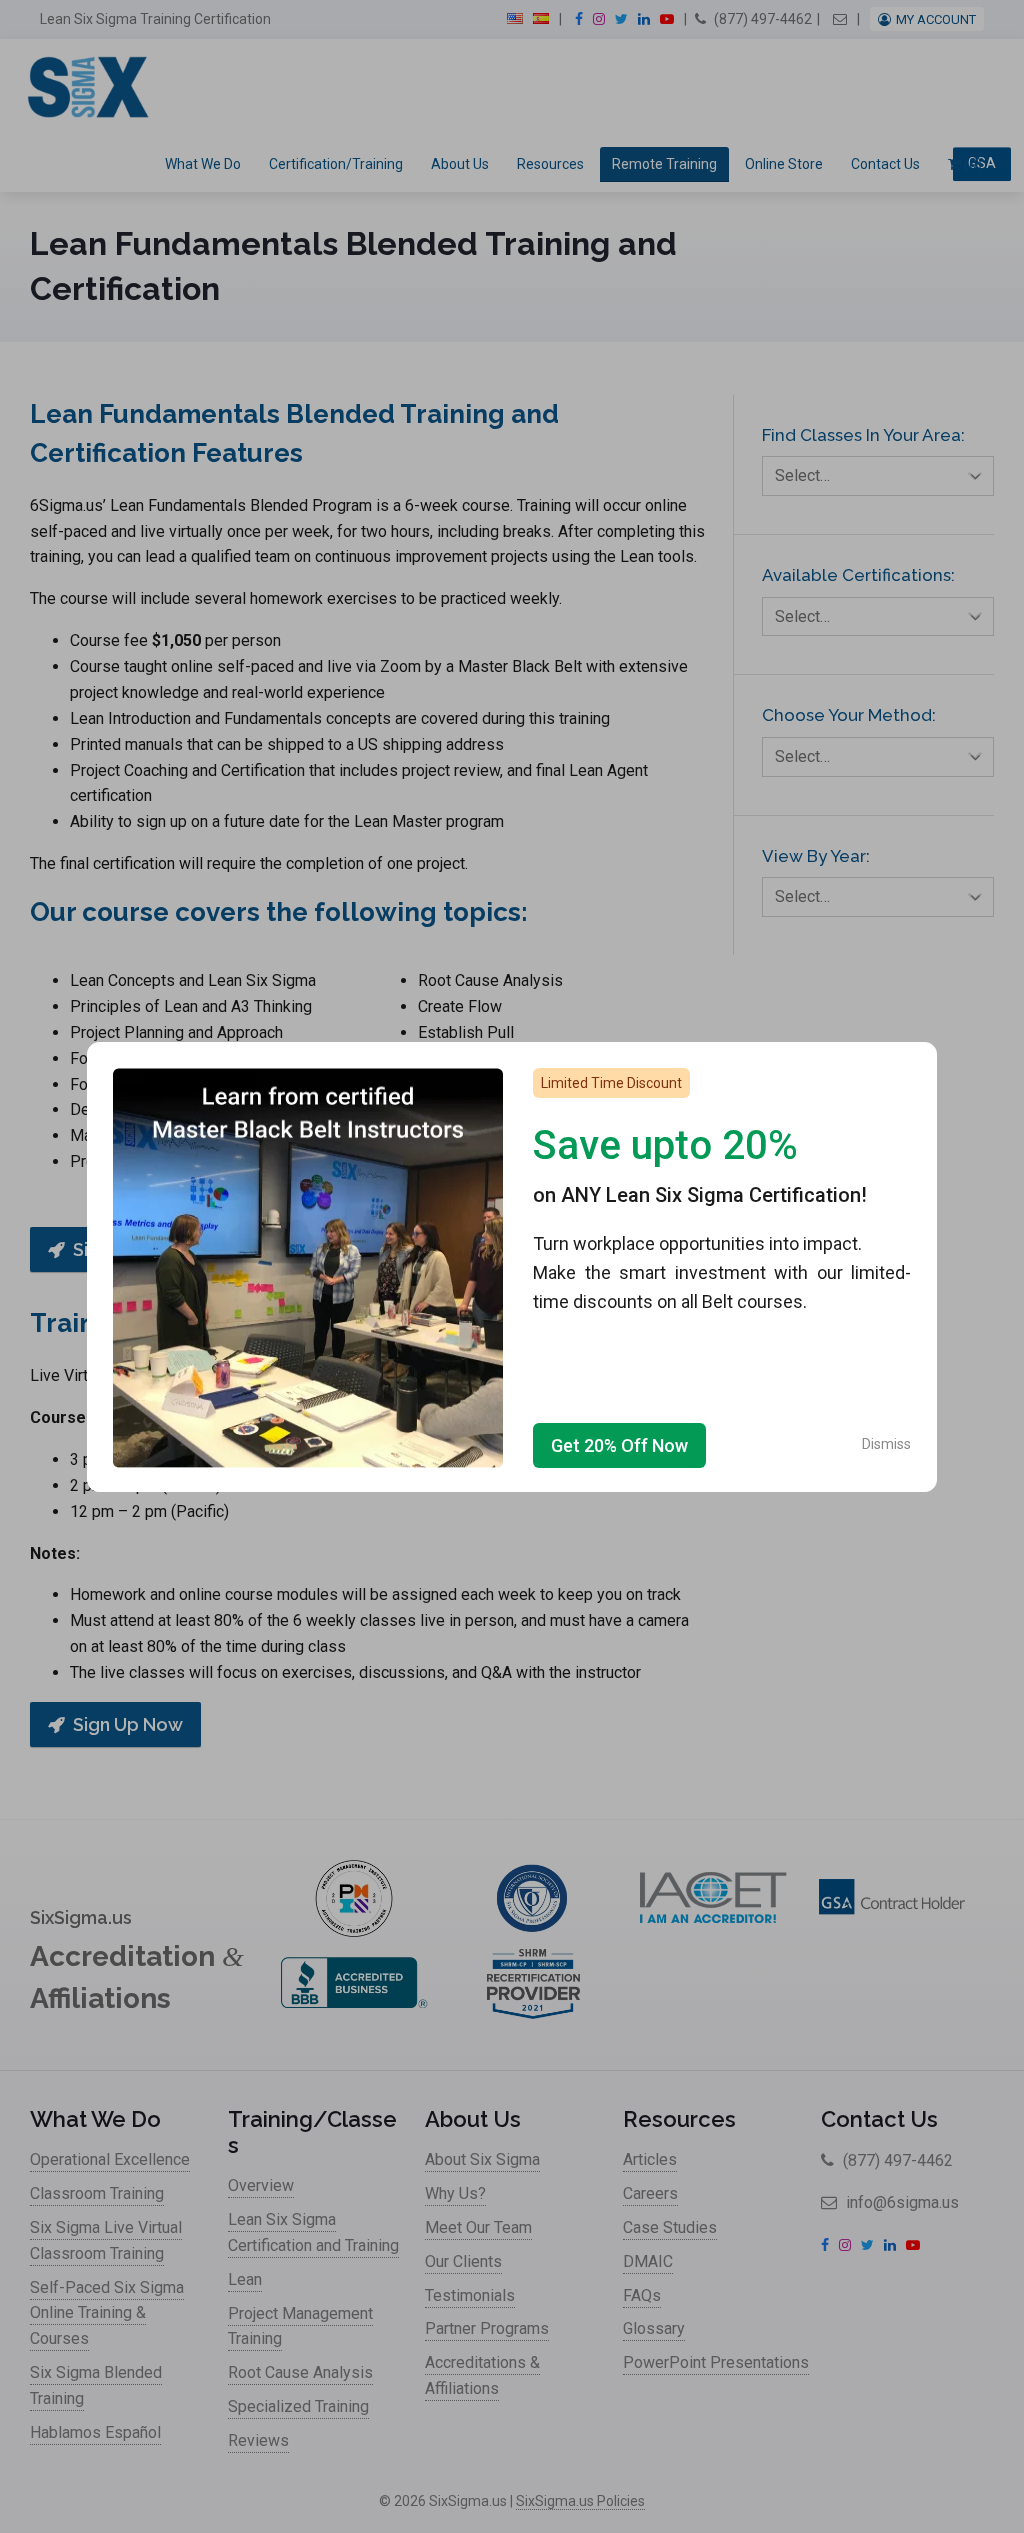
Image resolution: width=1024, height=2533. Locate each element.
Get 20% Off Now (619, 1445)
